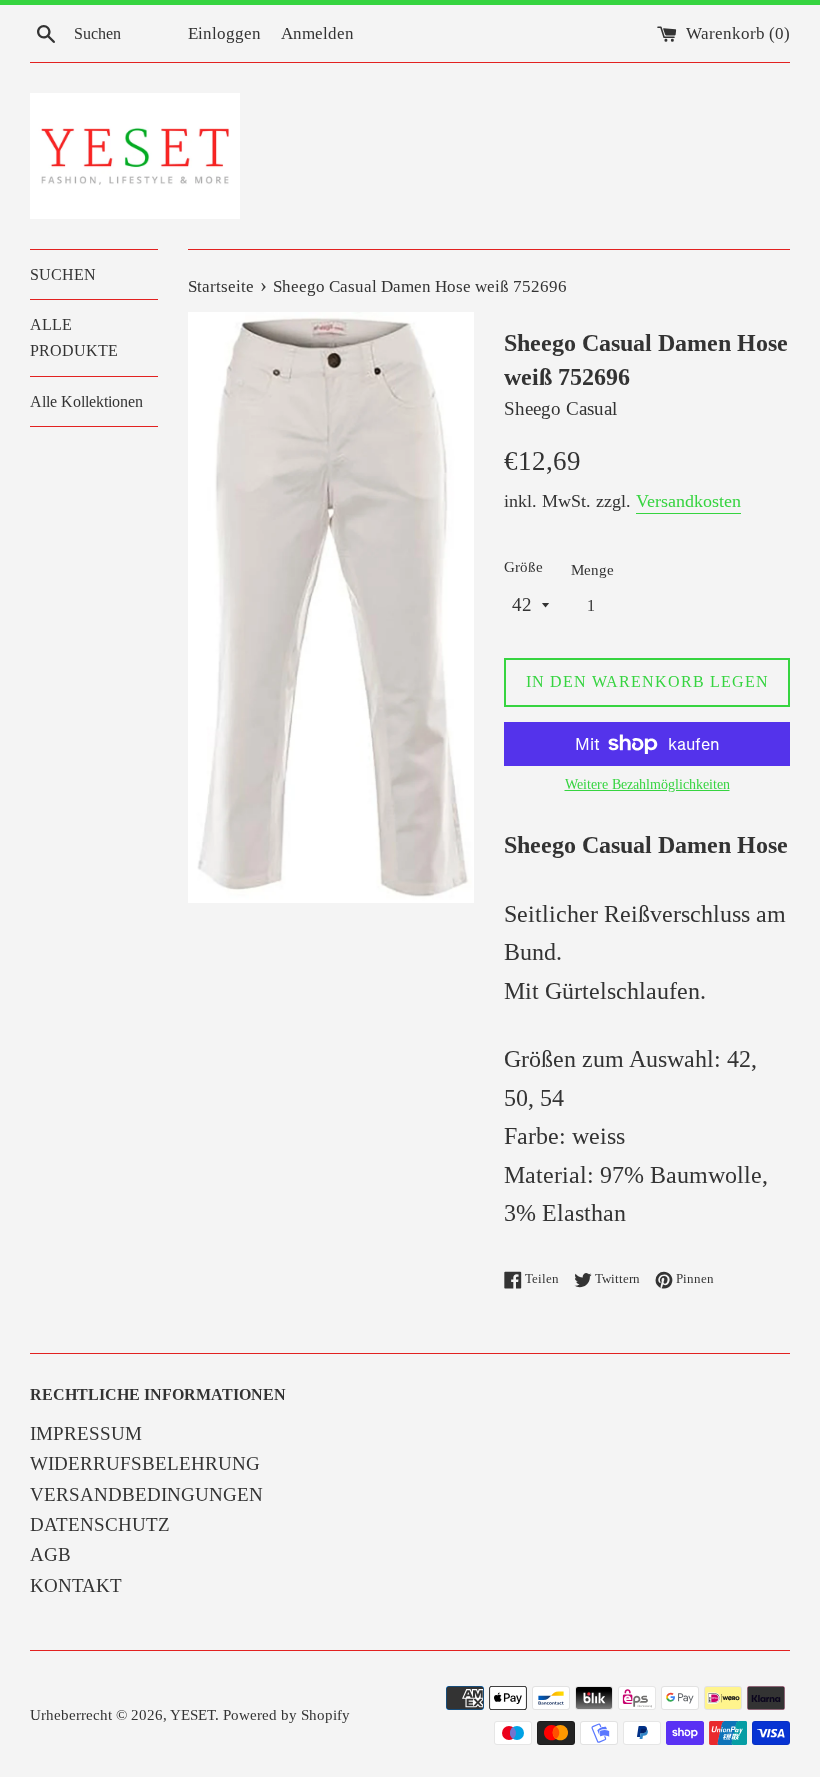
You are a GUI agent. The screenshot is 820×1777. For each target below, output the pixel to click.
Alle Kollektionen (86, 401)
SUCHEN (63, 274)
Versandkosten (688, 501)
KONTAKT (76, 1585)
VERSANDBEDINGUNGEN (146, 1494)
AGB (50, 1554)
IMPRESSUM (86, 1433)
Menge (592, 569)
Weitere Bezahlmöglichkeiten (647, 784)
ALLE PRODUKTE (74, 337)
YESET (192, 1714)
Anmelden (317, 33)
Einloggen (224, 33)
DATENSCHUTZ (100, 1524)
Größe (523, 566)
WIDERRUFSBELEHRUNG (145, 1463)
